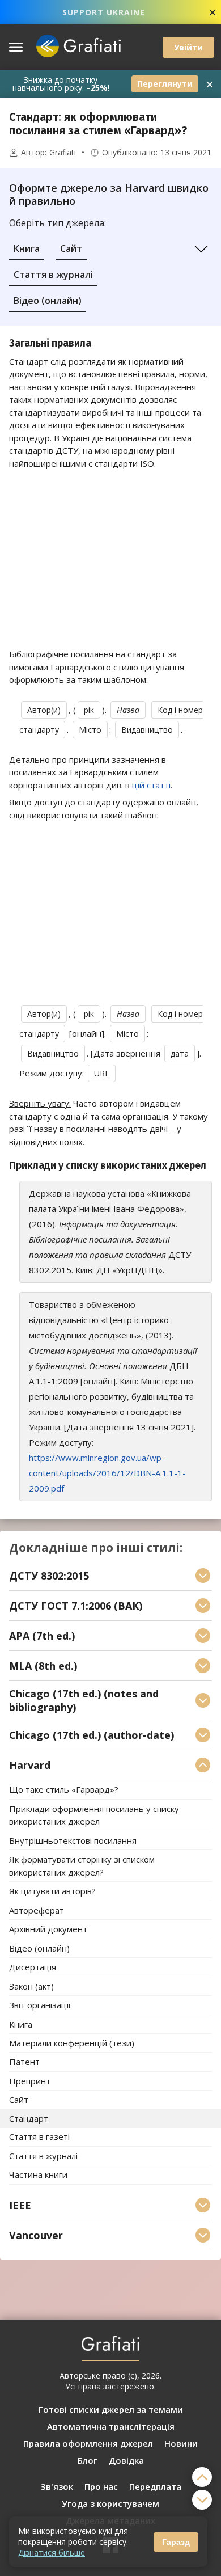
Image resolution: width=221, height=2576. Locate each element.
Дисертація (33, 1967)
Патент (24, 2062)
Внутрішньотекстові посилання (73, 1840)
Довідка (126, 2460)
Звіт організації (40, 2005)
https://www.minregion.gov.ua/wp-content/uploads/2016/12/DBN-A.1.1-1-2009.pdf (107, 1473)
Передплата (155, 2486)
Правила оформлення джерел (88, 2443)
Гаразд (176, 2542)
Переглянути (165, 84)
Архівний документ (48, 1929)
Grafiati (63, 153)
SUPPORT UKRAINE (104, 12)
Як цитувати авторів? (52, 1891)
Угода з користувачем (110, 2503)
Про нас (101, 2486)
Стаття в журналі (53, 275)
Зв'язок (57, 2486)
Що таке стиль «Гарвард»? (64, 1790)
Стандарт (29, 2118)
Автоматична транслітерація (111, 2426)
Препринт (30, 2081)
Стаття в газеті (39, 2137)
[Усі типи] (201, 249)
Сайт (71, 248)
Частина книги (38, 2175)
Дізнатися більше (52, 2552)
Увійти (188, 47)
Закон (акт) (31, 1986)
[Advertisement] (110, 559)
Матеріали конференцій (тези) (72, 2043)
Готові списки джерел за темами (111, 2409)
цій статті (151, 785)
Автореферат (37, 1910)
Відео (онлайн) (48, 301)
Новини (181, 2443)
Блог (88, 2460)
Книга (27, 248)
